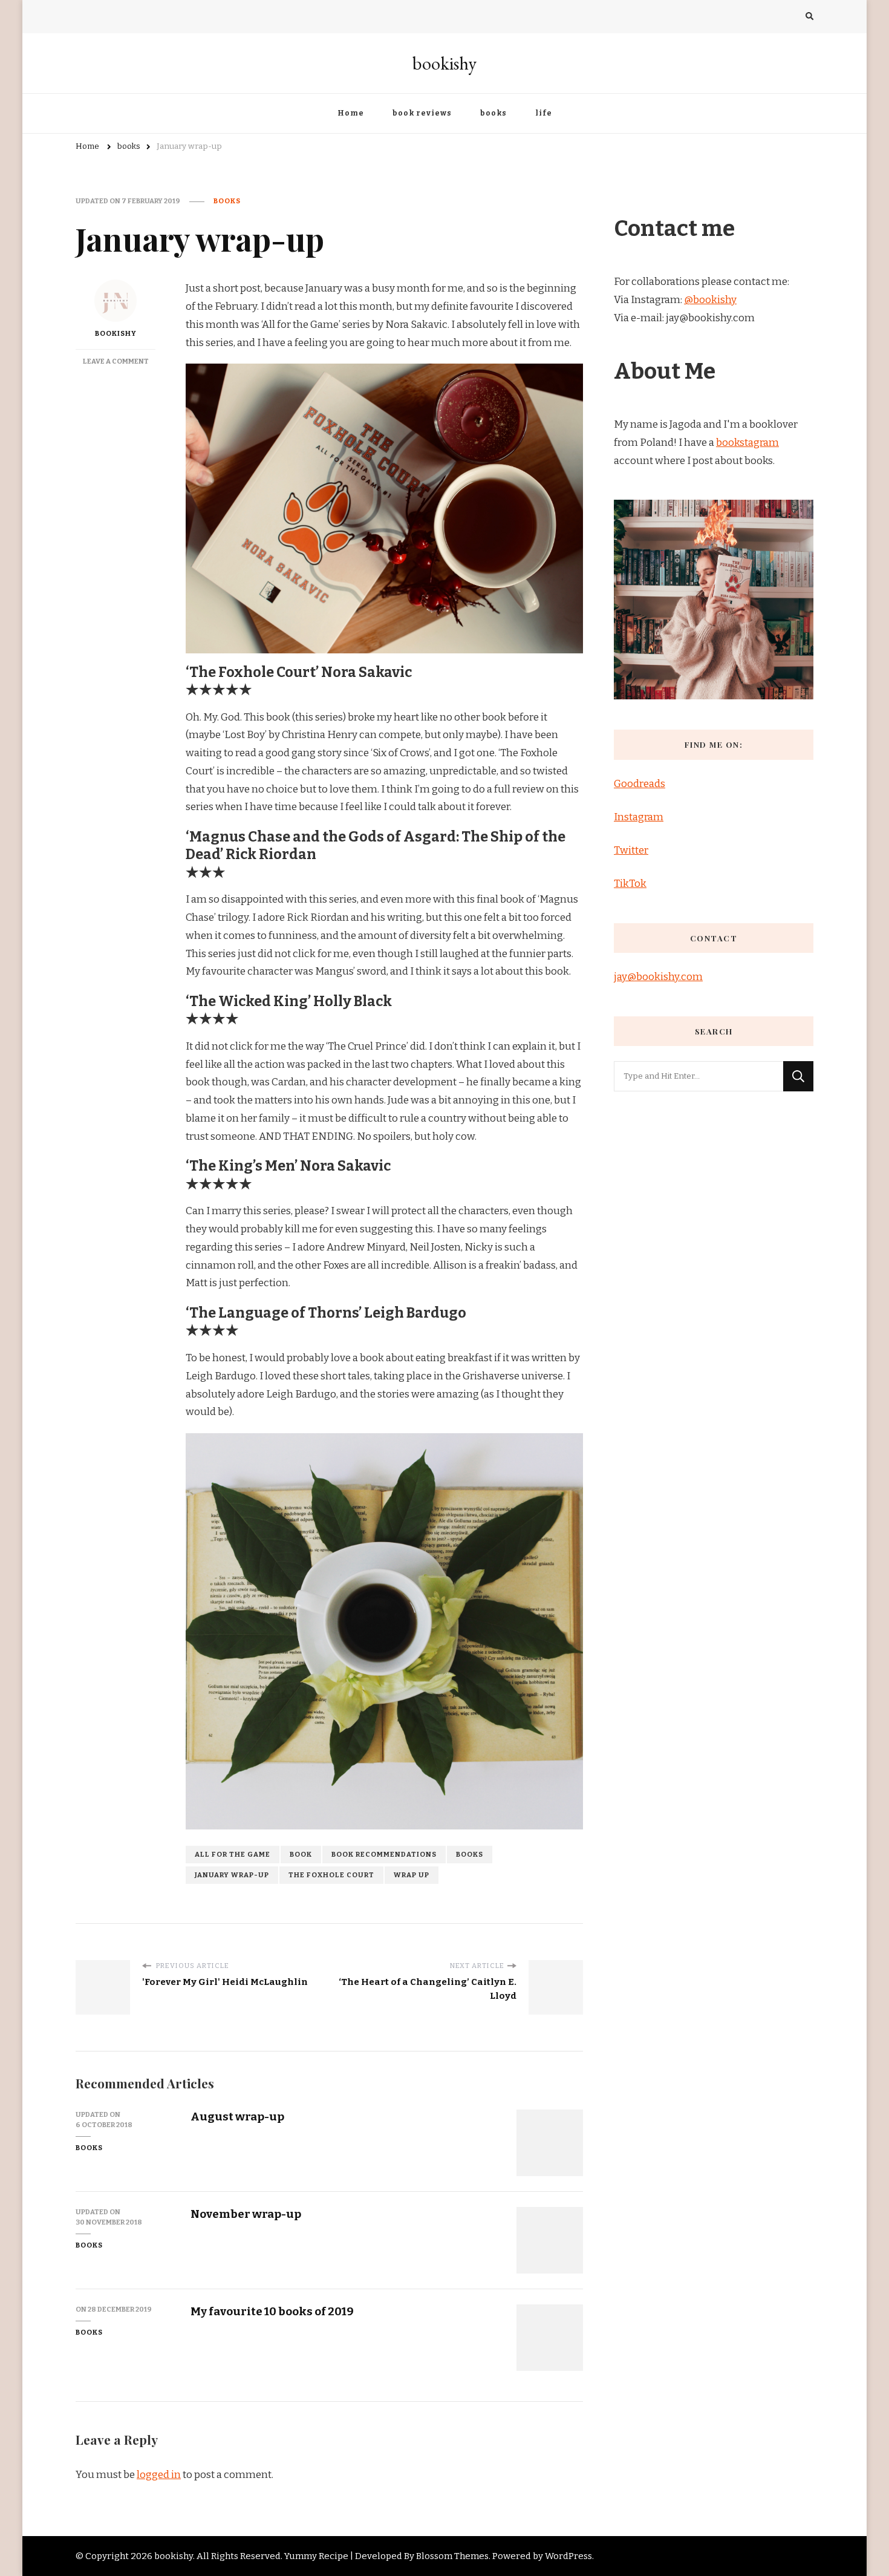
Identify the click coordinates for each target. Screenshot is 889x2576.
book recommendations (384, 1854)
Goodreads (640, 784)
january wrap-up (232, 1875)
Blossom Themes (452, 2556)
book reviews (422, 113)
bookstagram (747, 443)
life (544, 113)
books (493, 113)
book (301, 1854)
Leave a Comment (116, 361)
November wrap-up (246, 2214)
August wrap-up (237, 2117)
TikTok (630, 884)
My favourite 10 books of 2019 (272, 2311)
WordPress (568, 2556)
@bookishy (710, 300)
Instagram (639, 817)
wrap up (412, 1875)
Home (351, 113)
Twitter (631, 850)
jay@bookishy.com (658, 977)
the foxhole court (331, 1875)
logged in (159, 2475)
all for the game (233, 1854)
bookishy (444, 63)
